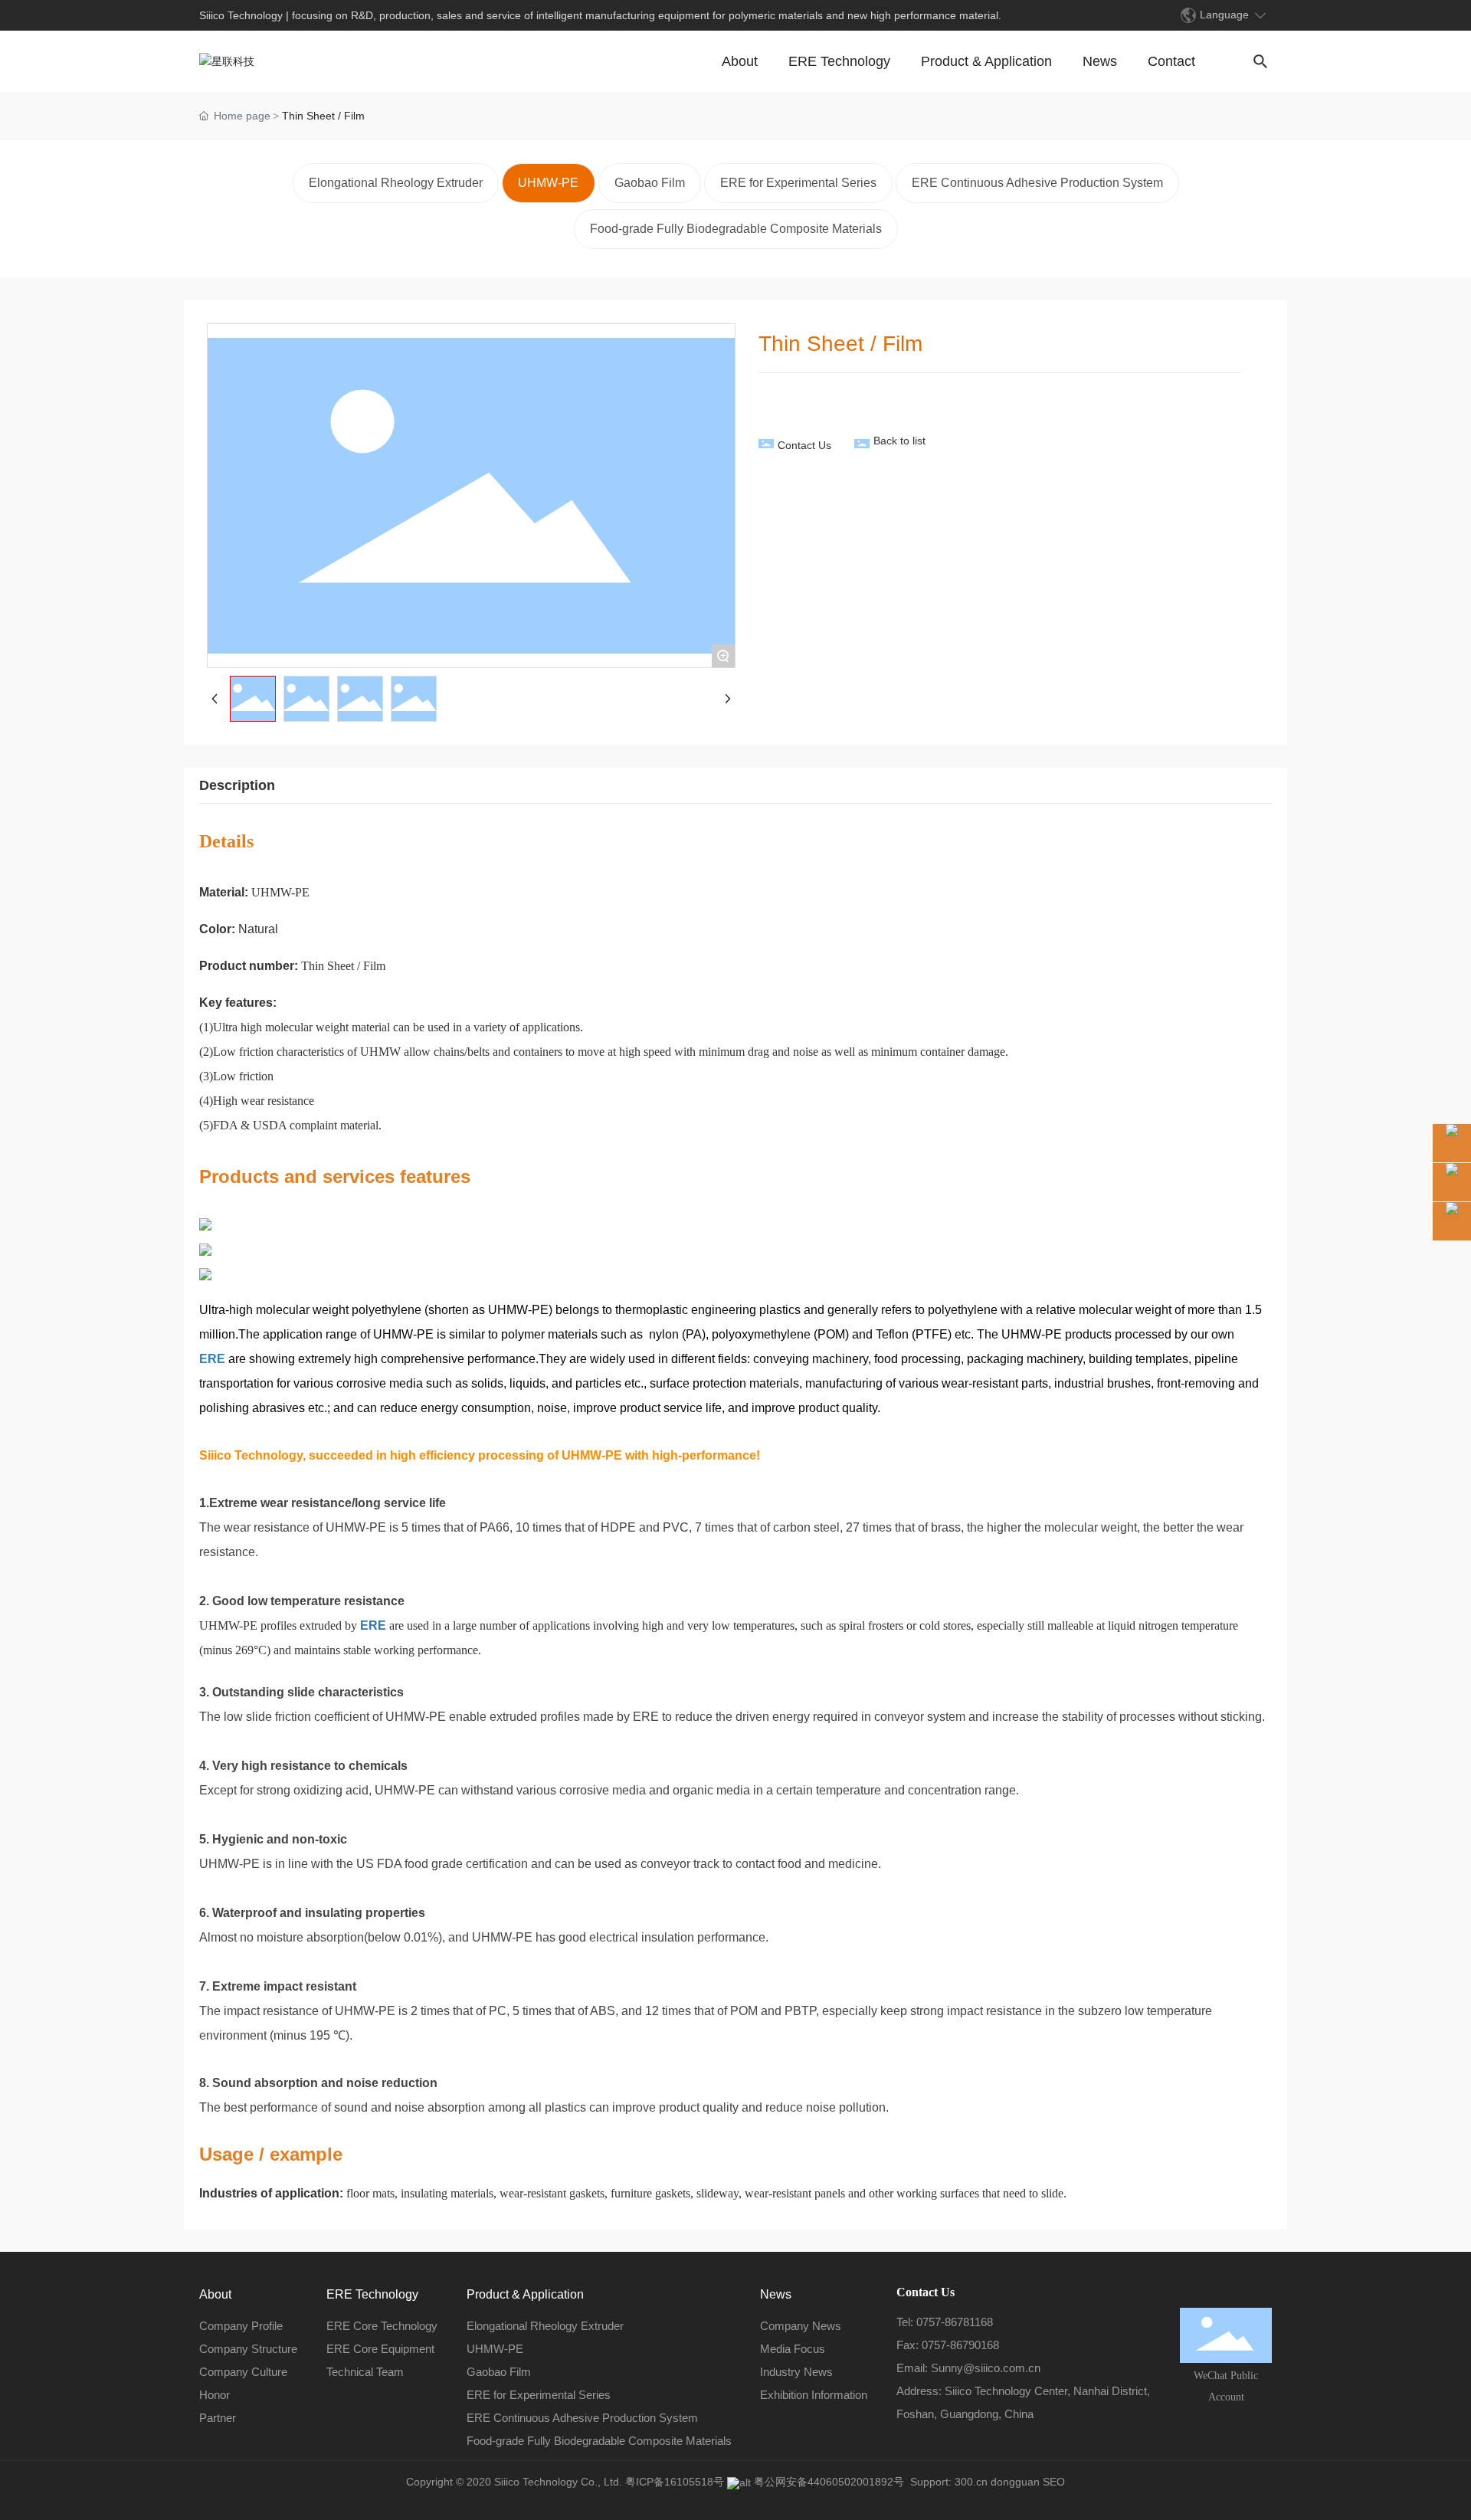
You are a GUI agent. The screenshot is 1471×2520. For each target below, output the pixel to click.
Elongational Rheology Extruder (396, 183)
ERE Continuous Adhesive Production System (1037, 183)
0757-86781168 (955, 2322)
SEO (1054, 2482)
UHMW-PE (548, 183)
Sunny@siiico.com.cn (986, 2368)
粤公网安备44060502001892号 (829, 2482)
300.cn (971, 2482)
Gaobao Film (650, 183)
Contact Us (804, 445)
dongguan (1014, 2482)
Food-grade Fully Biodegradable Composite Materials (736, 229)
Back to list (899, 441)
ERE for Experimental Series (798, 183)
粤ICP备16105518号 (675, 2482)
